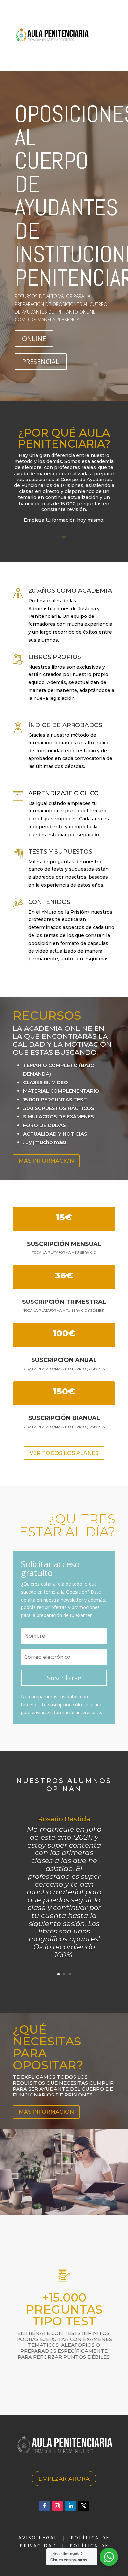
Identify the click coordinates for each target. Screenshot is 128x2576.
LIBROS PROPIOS (55, 657)
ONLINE (34, 338)
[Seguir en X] (84, 2506)
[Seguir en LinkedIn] (71, 2506)
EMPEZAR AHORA (64, 2479)
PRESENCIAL (41, 361)
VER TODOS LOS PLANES (64, 1453)
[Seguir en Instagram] (57, 2506)
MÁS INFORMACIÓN (46, 1161)
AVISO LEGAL (38, 2538)
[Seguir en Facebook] (44, 2506)
